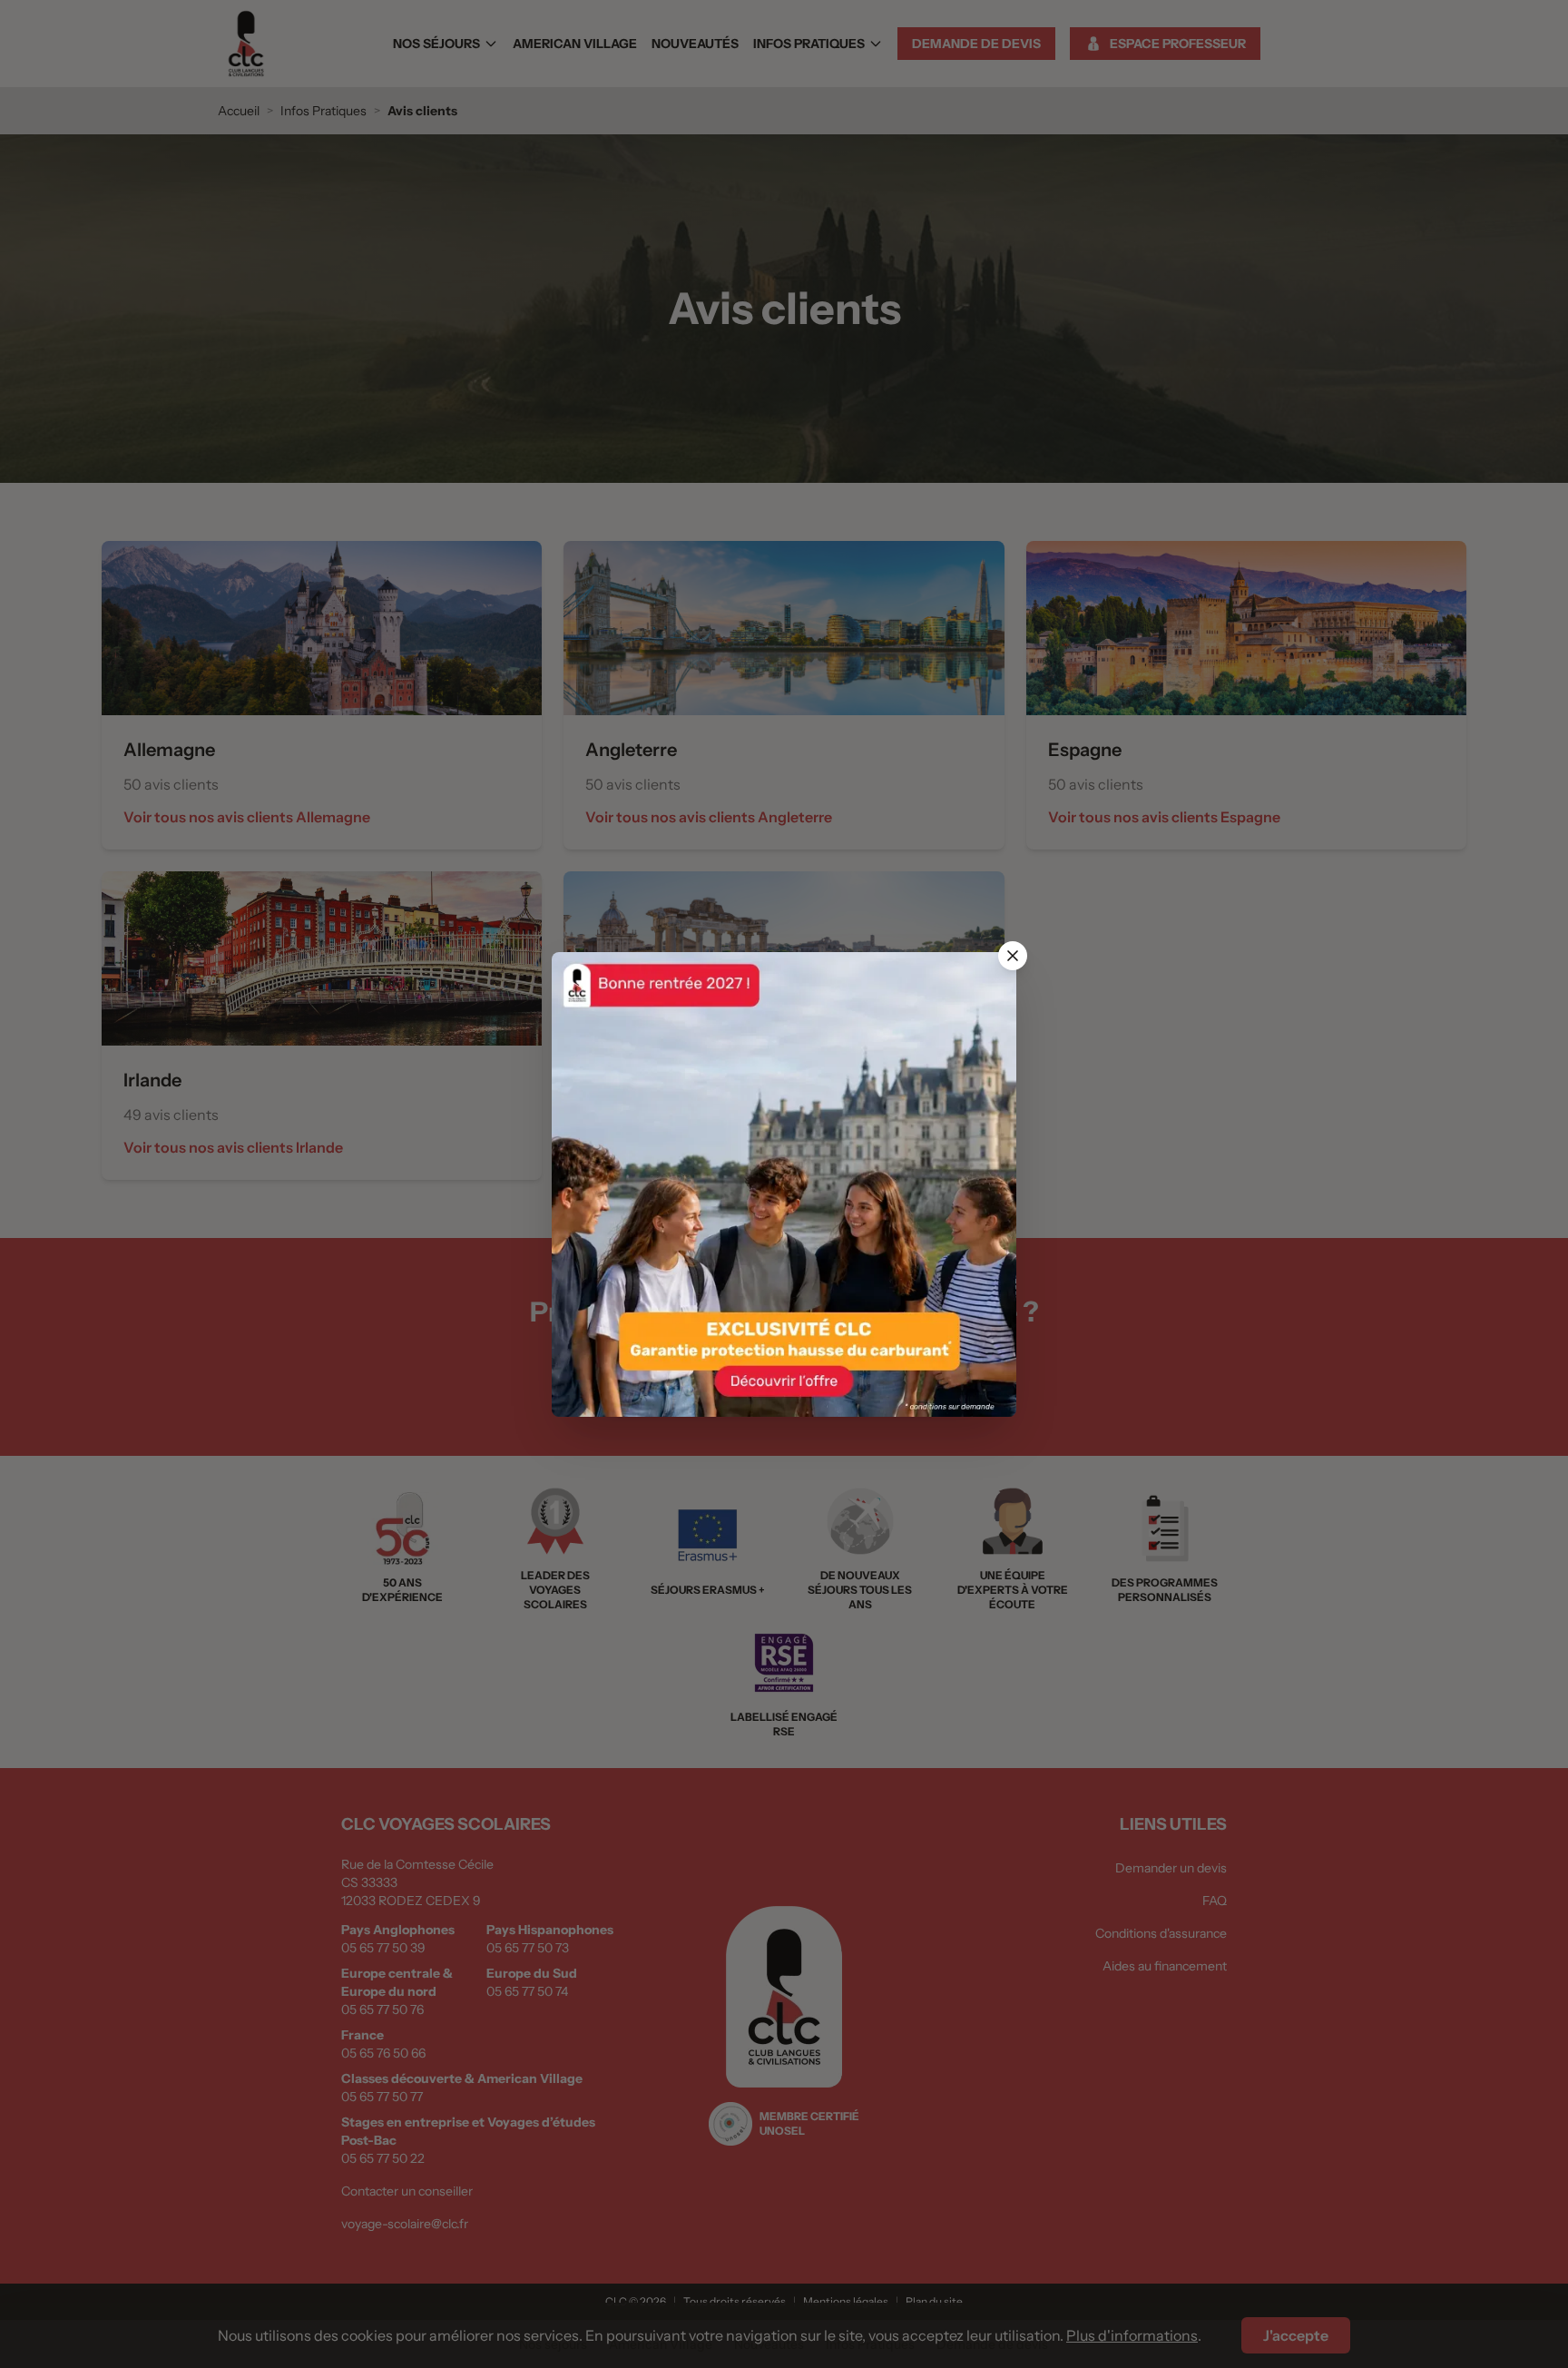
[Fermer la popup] (1013, 956)
